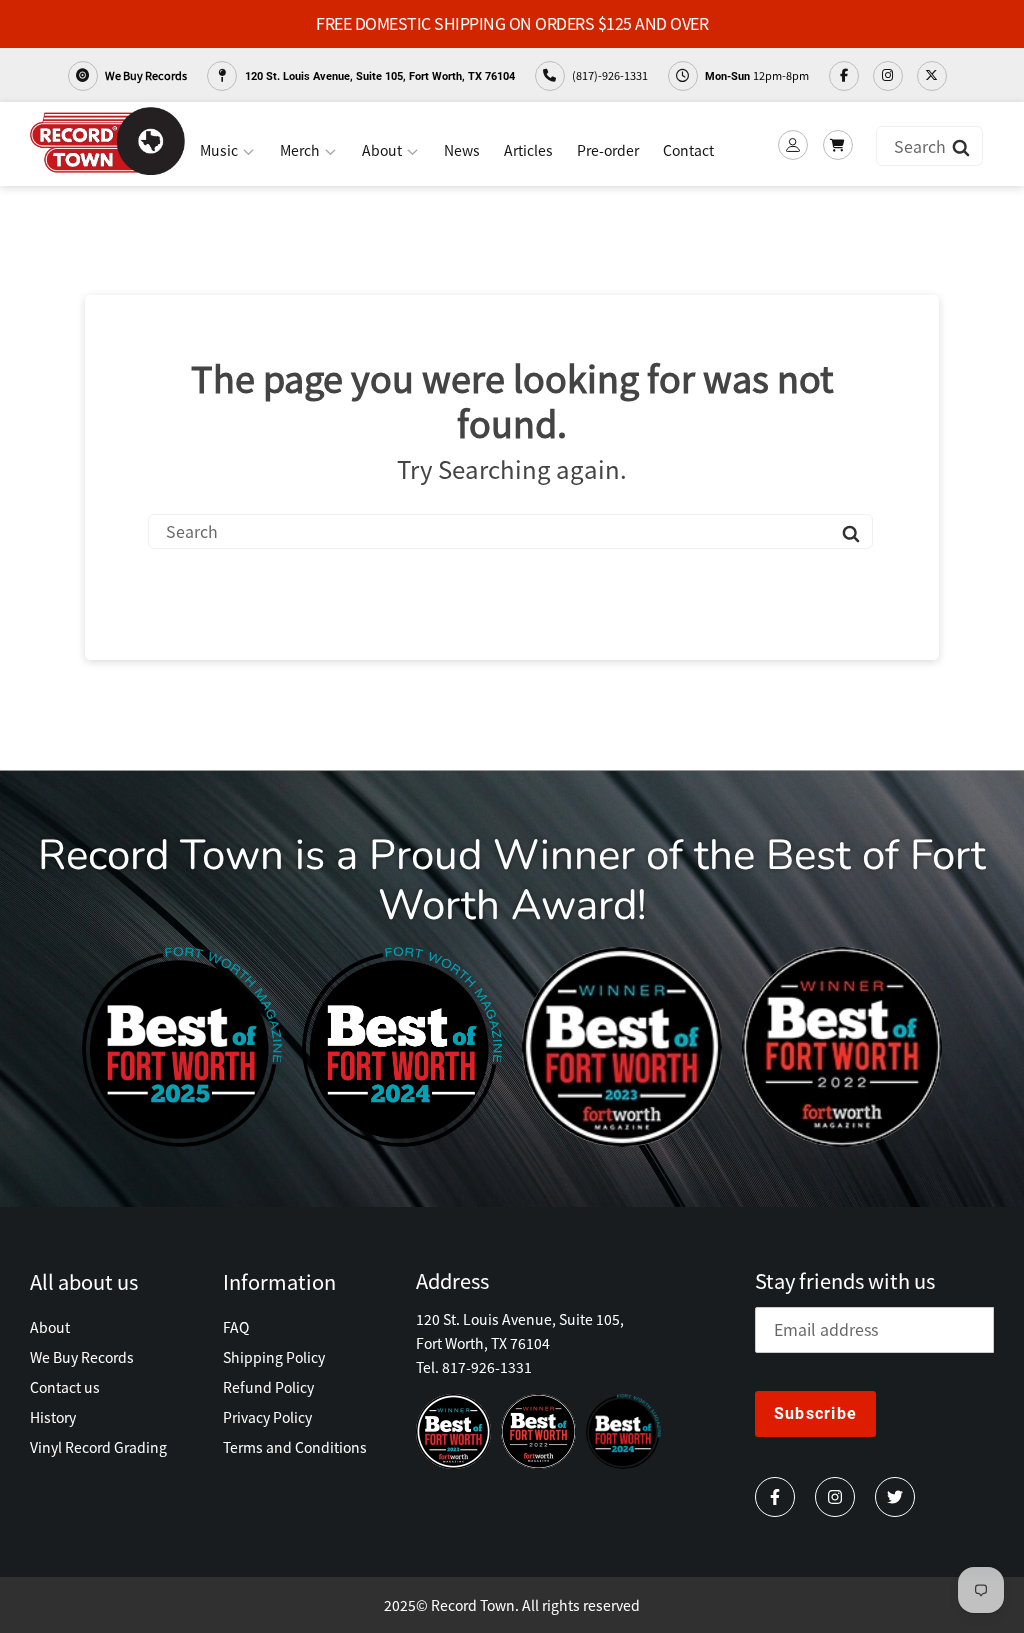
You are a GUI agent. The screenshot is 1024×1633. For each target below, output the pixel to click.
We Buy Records (145, 75)
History (53, 1417)
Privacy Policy (267, 1417)
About (383, 150)
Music (220, 150)
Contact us (65, 1387)
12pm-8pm (757, 75)
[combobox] (929, 146)
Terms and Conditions (295, 1447)
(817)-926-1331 (609, 75)
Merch (301, 150)
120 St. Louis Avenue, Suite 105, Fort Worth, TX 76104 (378, 76)
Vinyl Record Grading (98, 1447)
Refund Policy (268, 1387)
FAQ (236, 1327)
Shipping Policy (274, 1357)
